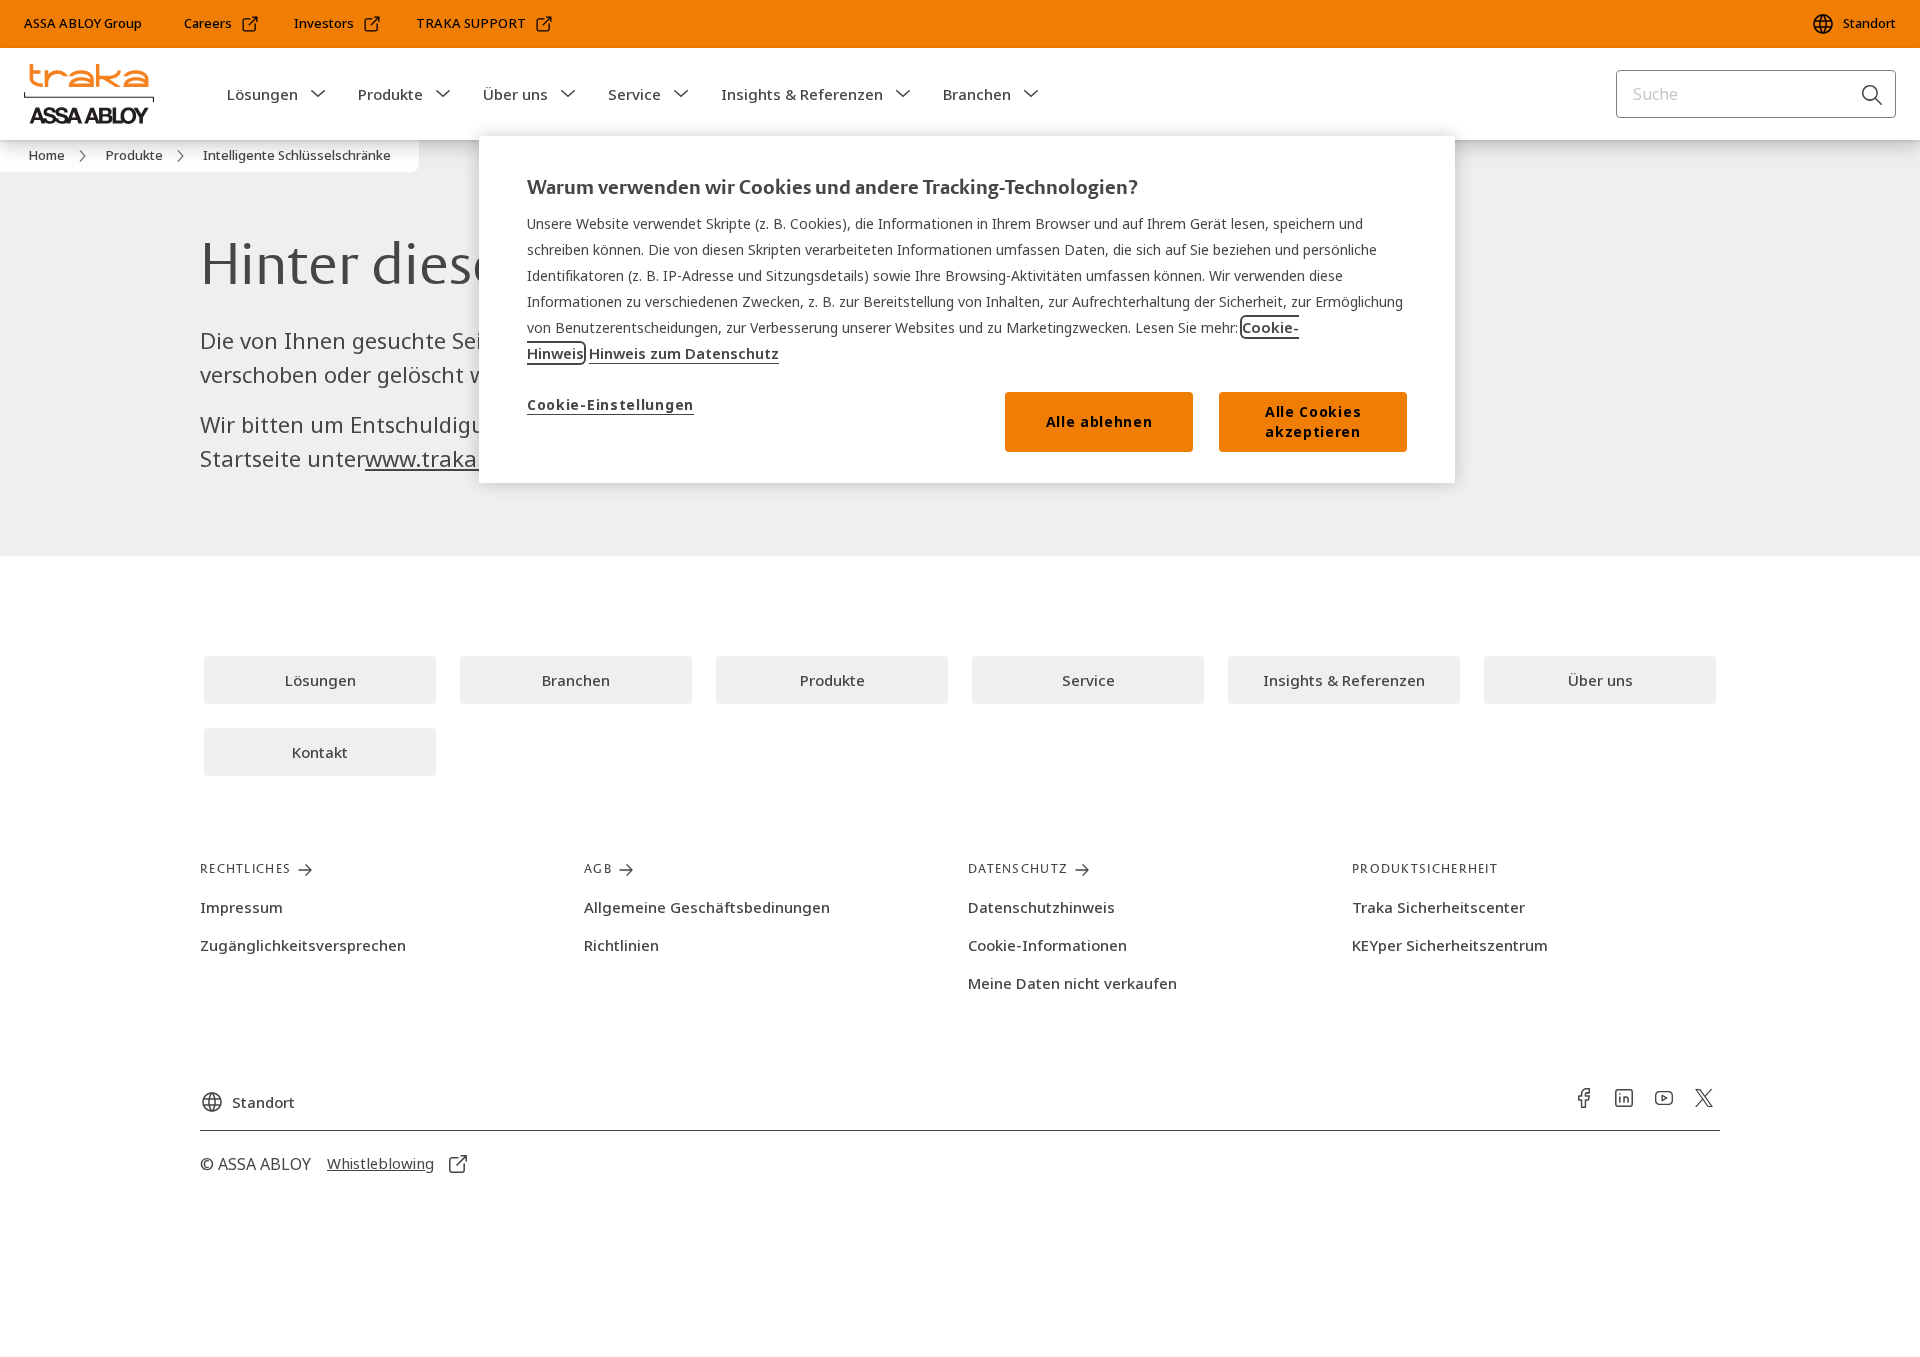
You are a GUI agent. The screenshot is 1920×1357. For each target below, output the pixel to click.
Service (634, 94)
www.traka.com (445, 458)
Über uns (515, 94)
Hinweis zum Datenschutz (684, 353)
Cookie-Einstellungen (610, 404)
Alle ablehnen (1099, 421)
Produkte (390, 94)
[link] (222, 24)
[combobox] (1756, 94)
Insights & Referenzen (802, 94)
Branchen (977, 94)
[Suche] (1873, 94)
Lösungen (262, 94)
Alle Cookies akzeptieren (1313, 421)
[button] (318, 94)
